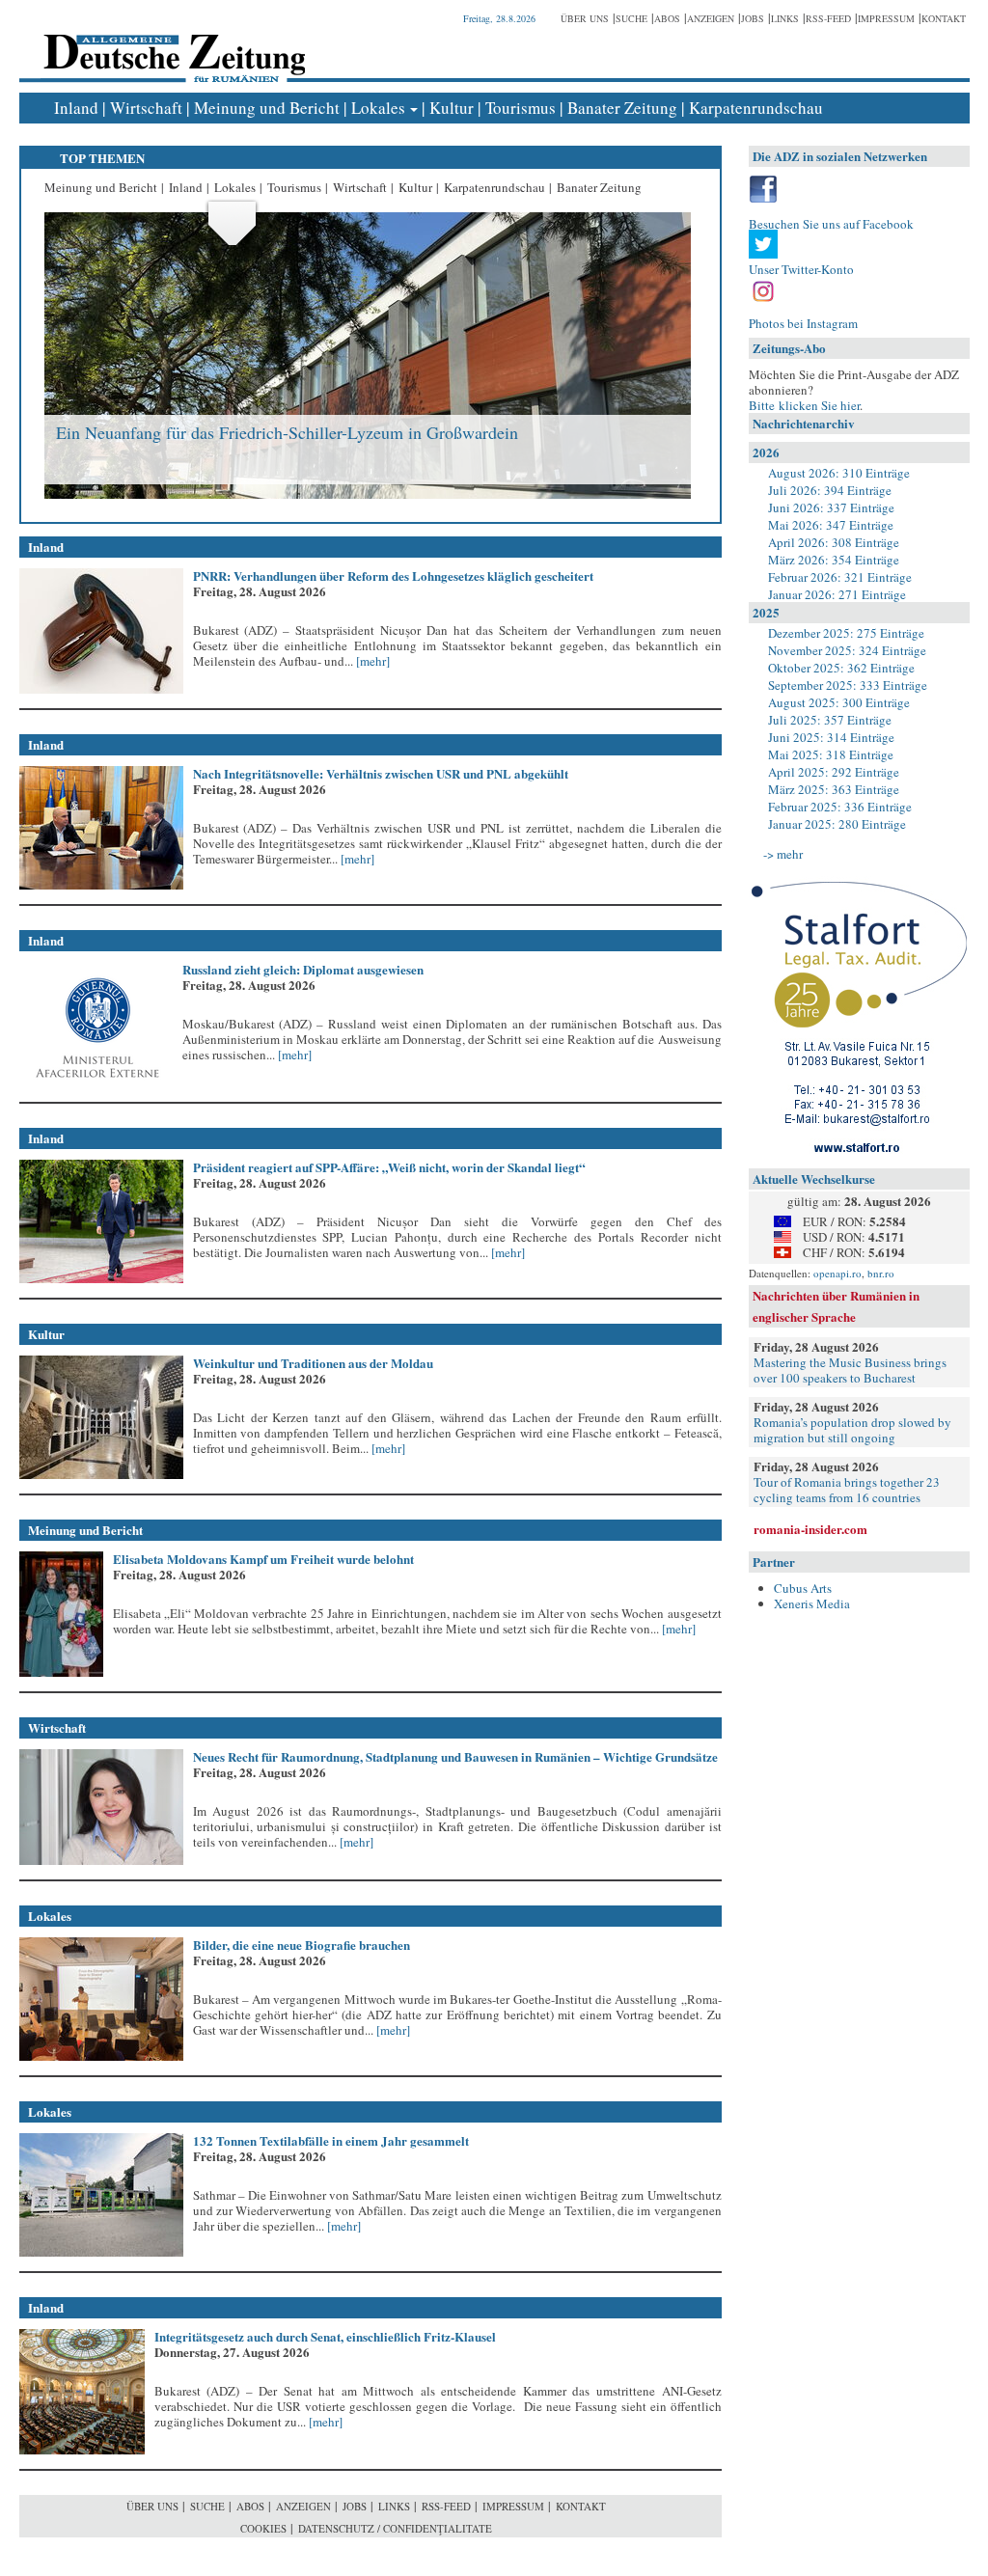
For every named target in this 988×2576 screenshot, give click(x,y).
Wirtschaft (146, 108)
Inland (76, 108)
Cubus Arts (803, 1588)
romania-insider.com (810, 1529)
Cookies (263, 2528)
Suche (631, 18)
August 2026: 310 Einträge (839, 473)
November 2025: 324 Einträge (847, 650)
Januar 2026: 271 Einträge (837, 594)
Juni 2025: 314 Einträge (831, 737)
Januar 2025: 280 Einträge (837, 824)
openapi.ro (837, 1273)
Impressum (886, 18)
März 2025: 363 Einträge (834, 789)
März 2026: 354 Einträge (834, 560)
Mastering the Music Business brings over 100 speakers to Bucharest (850, 1370)
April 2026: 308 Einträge (834, 542)
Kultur (452, 108)
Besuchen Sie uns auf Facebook (831, 224)
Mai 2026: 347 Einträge (831, 525)
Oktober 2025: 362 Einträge (841, 668)
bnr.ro (881, 1273)
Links (785, 18)
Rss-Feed (828, 18)
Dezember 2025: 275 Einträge (846, 633)
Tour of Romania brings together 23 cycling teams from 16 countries (847, 1490)
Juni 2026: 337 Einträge (831, 507)
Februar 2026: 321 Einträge (840, 577)
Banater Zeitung (622, 108)
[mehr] (371, 661)
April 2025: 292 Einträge (834, 772)
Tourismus (521, 108)
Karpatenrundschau (756, 108)
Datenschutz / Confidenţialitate (395, 2528)
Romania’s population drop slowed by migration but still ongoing (852, 1430)
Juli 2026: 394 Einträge (830, 490)
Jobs (753, 18)
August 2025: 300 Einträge (839, 702)
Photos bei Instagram (803, 323)
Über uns (585, 18)
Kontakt (944, 18)
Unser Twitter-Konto (801, 269)
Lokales (378, 108)
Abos (667, 18)
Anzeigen (711, 18)
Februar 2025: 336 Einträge (840, 807)
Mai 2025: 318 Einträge (831, 754)
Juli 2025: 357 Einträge (830, 720)
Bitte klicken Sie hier (804, 405)
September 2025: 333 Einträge (848, 685)
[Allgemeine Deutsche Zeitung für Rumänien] (171, 44)
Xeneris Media (812, 1603)
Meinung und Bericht (267, 108)
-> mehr (783, 854)
